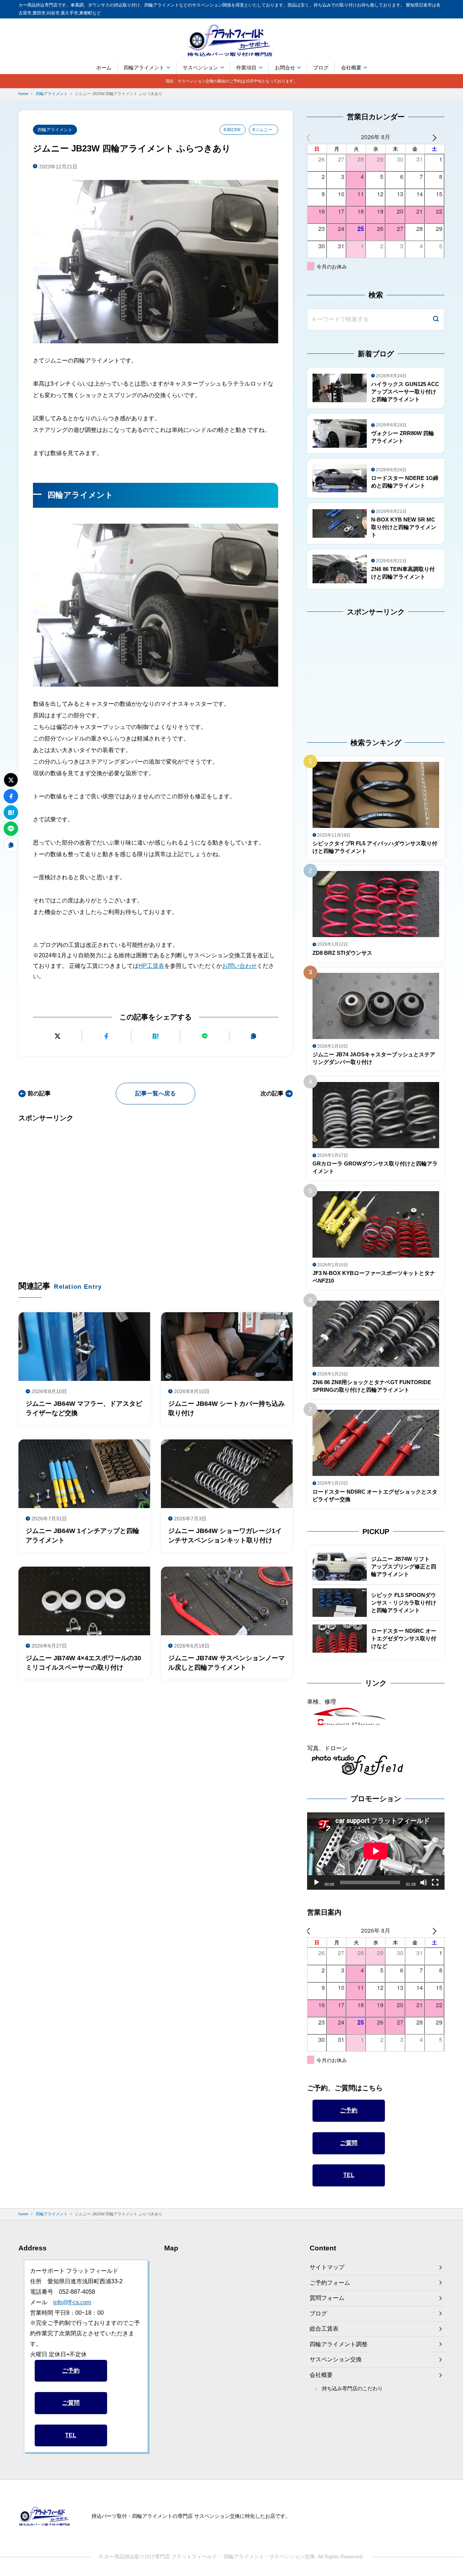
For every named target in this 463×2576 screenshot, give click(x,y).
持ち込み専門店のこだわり (352, 2388)
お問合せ (285, 68)
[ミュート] (424, 1882)
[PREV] (314, 137)
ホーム (104, 68)
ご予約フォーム (330, 2283)
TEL (349, 2175)
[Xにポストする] (57, 1036)
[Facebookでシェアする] (107, 1036)
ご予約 (349, 2110)
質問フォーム (327, 2298)
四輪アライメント (144, 68)
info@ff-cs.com (72, 2302)
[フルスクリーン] (435, 1882)
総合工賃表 (324, 2329)
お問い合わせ (239, 966)
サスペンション (200, 68)
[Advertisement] (156, 1191)
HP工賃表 (151, 966)
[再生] (317, 1882)
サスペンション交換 (336, 2359)
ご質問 (349, 2143)
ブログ (321, 68)
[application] (376, 1851)
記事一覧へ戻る (156, 1093)
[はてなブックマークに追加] (156, 1036)
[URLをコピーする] (254, 1036)
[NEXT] (438, 137)
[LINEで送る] (205, 1036)
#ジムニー (262, 130)
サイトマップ (327, 2267)
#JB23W (232, 130)
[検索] (436, 320)
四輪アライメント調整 (339, 2344)
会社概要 (351, 68)
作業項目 (246, 68)
